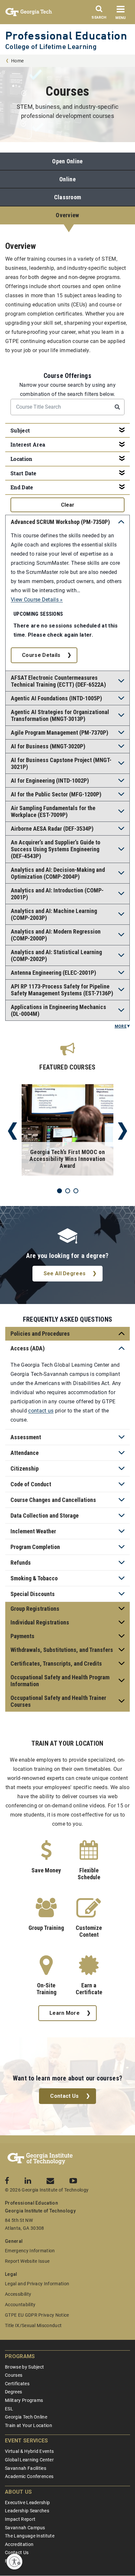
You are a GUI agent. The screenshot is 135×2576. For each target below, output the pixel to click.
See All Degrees (65, 1273)
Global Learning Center (29, 2460)
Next (123, 1131)
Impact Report (20, 2519)
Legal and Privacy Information (37, 2284)
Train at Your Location (29, 2425)
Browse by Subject (24, 2367)
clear (68, 505)
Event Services (26, 2441)
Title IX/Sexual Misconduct (33, 2325)
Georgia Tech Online (26, 2417)
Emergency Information (30, 2251)
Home (17, 61)
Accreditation (19, 2544)
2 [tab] (68, 1191)
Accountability (20, 2305)
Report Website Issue (27, 2261)
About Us (19, 2492)
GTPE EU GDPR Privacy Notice (37, 2315)
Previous (12, 1131)
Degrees (13, 2392)
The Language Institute (30, 2536)
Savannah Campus (25, 2528)
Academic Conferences (29, 2476)
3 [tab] (76, 1191)
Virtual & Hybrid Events (29, 2451)
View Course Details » (37, 600)
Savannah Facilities (26, 2468)
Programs (20, 2356)
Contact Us (64, 2096)
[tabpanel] (67, 1131)
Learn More (65, 2013)
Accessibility (18, 2294)
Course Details (41, 655)
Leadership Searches (27, 2511)
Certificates (17, 2384)
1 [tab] (59, 1191)
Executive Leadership (27, 2503)
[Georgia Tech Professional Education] (40, 2159)
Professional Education (66, 35)
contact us (41, 1411)
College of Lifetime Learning (51, 47)
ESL (9, 2409)
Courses (14, 2375)
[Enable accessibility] (14, 2562)
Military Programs (24, 2400)
